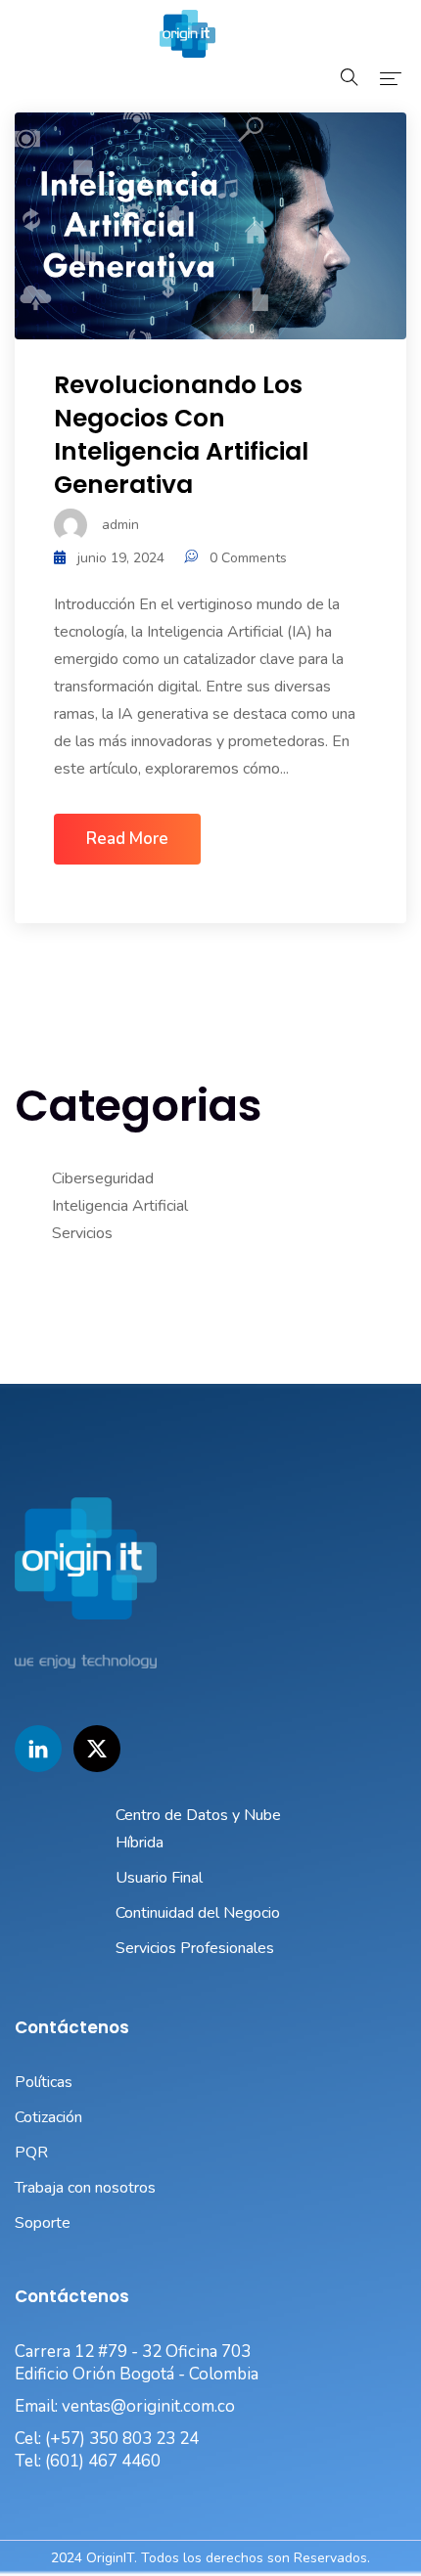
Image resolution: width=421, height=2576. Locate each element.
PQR (31, 2153)
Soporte (43, 2223)
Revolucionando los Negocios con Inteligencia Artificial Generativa (181, 435)
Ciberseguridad (103, 1178)
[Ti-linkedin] (38, 1749)
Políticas (44, 2082)
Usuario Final (159, 1878)
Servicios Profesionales (195, 1948)
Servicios (82, 1233)
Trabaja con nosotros (85, 2188)
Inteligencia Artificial (120, 1206)
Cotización (48, 2117)
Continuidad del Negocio (198, 1913)
